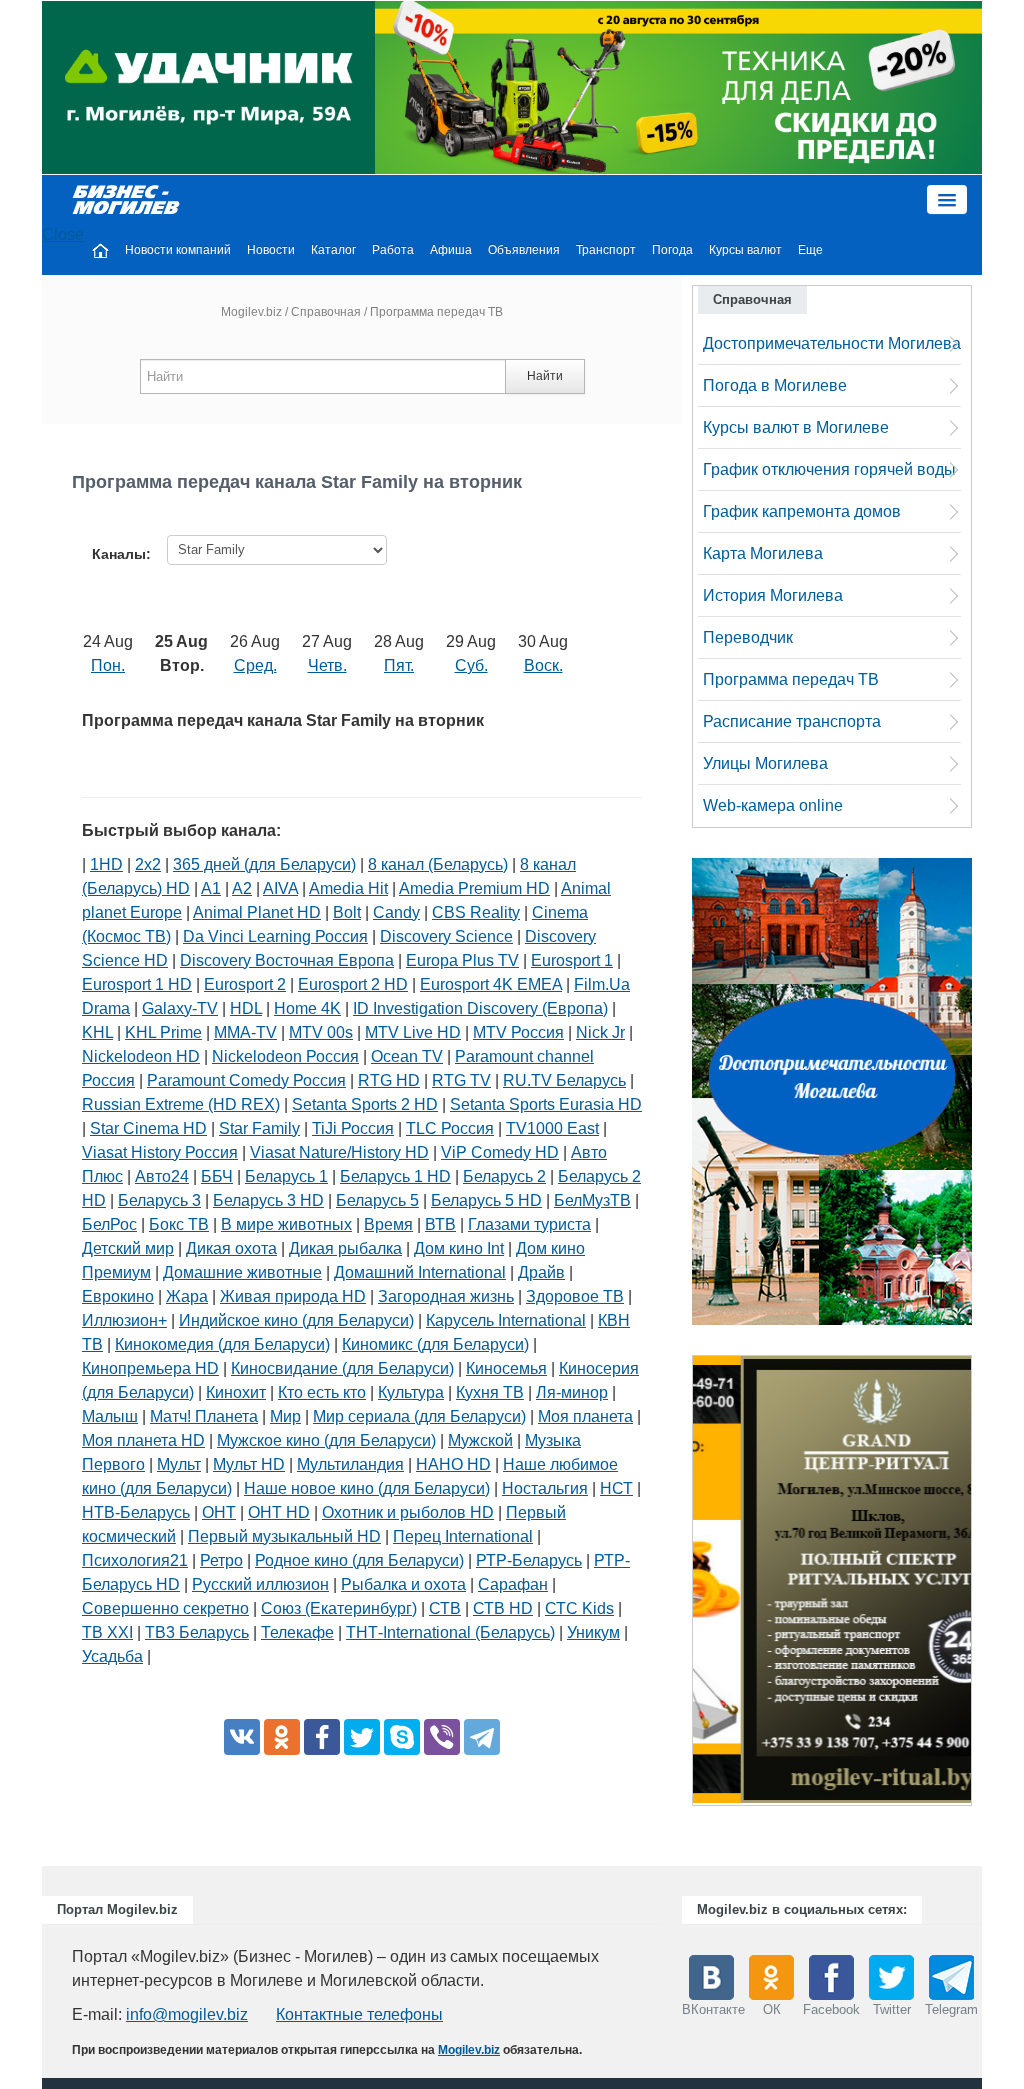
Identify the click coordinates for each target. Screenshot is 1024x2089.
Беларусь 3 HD (268, 1200)
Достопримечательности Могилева (832, 343)
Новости (271, 250)
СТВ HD (503, 1608)
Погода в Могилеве (775, 385)
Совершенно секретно (165, 1608)
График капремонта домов (802, 511)
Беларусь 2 (504, 1176)
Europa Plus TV (462, 960)
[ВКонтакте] (242, 1737)
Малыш (110, 1416)
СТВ (445, 1608)
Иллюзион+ (124, 1320)
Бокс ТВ (179, 1224)
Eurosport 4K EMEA (491, 984)
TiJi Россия (353, 1128)
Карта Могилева (763, 553)
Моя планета (585, 1416)
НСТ (616, 1488)
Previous (672, 1585)
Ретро (221, 1560)
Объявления (524, 250)
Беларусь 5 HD (486, 1200)
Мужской (480, 1440)
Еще (810, 250)
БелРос (109, 1224)
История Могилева (773, 595)
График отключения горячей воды (829, 469)
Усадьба (112, 1656)
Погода (672, 250)
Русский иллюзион (260, 1584)
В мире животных (286, 1224)
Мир (285, 1416)
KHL (97, 1032)
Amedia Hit (348, 888)
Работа (393, 250)
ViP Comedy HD (500, 1152)
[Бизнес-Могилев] (127, 198)
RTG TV (461, 1080)
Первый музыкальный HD (284, 1536)
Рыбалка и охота (403, 1584)
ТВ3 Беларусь (197, 1632)
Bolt (347, 912)
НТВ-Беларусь (136, 1512)
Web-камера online (773, 805)
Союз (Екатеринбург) (339, 1608)
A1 (211, 888)
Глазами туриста (529, 1224)
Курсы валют (745, 250)
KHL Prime (163, 1032)
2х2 (148, 864)
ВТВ (440, 1224)
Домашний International (420, 1272)
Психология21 (135, 1560)
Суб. (471, 665)
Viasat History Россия (160, 1152)
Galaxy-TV (180, 1008)
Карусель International (506, 1320)
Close (63, 234)
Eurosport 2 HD (353, 984)
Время (388, 1224)
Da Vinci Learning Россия (275, 936)
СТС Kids (579, 1608)
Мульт (179, 1464)
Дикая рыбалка (345, 1248)
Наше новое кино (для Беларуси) (367, 1488)
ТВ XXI (107, 1632)
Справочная (326, 312)
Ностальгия (545, 1488)
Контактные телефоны (359, 2014)
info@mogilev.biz (187, 2014)
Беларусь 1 (286, 1176)
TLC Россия (450, 1128)
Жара (187, 1296)
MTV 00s (321, 1032)
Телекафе (297, 1632)
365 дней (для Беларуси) (264, 864)
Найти (545, 376)
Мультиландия (350, 1464)
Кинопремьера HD (150, 1368)
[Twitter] (362, 1737)
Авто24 (162, 1176)
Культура (411, 1392)
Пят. (399, 665)
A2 (242, 888)
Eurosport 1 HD (137, 984)
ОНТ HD (279, 1512)
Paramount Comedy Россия (246, 1080)
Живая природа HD (293, 1296)
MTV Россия (518, 1032)
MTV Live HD (413, 1032)
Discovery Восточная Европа (287, 960)
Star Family (259, 1128)
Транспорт (606, 250)
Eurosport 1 (572, 960)
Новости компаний (178, 250)
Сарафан (513, 1584)
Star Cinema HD (148, 1128)
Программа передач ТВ (791, 679)
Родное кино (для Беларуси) (359, 1560)
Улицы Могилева (765, 763)
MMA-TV (245, 1032)
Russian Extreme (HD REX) (181, 1104)
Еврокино (118, 1296)
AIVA (280, 888)
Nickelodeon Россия (285, 1056)
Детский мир (128, 1248)
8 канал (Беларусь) (438, 864)
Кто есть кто (322, 1392)
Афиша (451, 250)
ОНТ (219, 1512)
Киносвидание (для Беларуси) (342, 1368)
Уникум (593, 1632)
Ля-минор (572, 1392)
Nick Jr (600, 1032)
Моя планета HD (143, 1440)
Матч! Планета (204, 1416)
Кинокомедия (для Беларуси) (222, 1344)
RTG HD (389, 1080)
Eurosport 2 (245, 984)
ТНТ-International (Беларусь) (450, 1632)
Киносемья (506, 1368)
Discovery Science (446, 936)
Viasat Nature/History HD (339, 1152)
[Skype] (402, 1737)
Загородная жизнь (446, 1296)
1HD (106, 864)
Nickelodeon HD (141, 1056)
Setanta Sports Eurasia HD (546, 1104)
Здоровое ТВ (575, 1296)
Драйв (541, 1272)
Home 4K (307, 1008)
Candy (396, 912)
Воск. (543, 665)
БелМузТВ (592, 1200)
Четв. (327, 665)
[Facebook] (322, 1737)
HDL (246, 1008)
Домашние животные (242, 1272)
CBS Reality (476, 912)
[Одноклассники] (282, 1737)
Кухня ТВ (490, 1392)
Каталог (333, 250)
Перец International (463, 1536)
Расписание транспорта (792, 721)
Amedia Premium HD (474, 888)
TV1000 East (552, 1128)
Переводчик (748, 637)
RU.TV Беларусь (564, 1080)
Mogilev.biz (251, 312)
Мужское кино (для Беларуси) (326, 1440)
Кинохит (236, 1392)
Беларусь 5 (377, 1200)
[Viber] (442, 1737)
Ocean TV (407, 1056)
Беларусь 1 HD (395, 1176)
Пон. (108, 665)
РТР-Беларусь (529, 1560)
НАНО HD (453, 1464)
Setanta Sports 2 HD (365, 1104)
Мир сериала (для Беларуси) (419, 1416)
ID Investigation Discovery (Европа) (480, 1008)
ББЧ (217, 1176)
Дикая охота (231, 1248)
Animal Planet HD (257, 912)
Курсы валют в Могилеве (796, 427)
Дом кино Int (459, 1248)
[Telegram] (482, 1737)
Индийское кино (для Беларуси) (296, 1320)
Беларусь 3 (159, 1200)
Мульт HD (249, 1464)
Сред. (255, 665)
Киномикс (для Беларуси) (435, 1344)
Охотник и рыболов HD (408, 1512)
